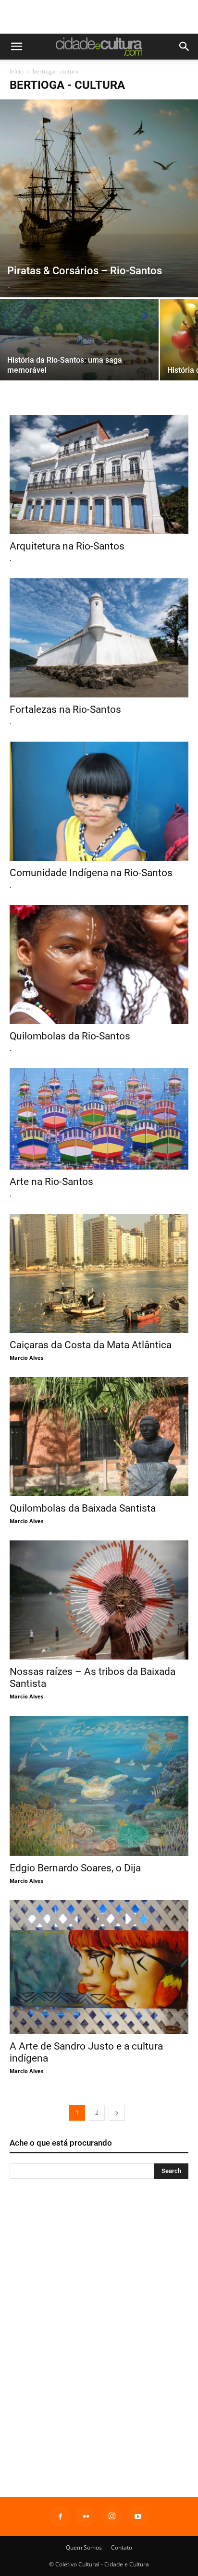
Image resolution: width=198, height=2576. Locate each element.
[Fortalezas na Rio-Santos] (99, 638)
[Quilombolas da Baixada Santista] (99, 1437)
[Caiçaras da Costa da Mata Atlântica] (99, 1273)
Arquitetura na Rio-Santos (67, 546)
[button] (16, 47)
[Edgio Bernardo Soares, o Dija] (99, 1786)
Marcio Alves (26, 1358)
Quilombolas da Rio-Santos (70, 1036)
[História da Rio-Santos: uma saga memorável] (79, 349)
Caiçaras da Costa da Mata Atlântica (91, 1345)
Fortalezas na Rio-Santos (65, 709)
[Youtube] (138, 2516)
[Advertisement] (99, 17)
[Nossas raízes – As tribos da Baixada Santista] (99, 1600)
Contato (122, 2547)
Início (17, 71)
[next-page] (117, 2113)
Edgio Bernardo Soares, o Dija (75, 1868)
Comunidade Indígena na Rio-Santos (91, 873)
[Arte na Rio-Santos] (99, 1119)
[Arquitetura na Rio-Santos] (99, 475)
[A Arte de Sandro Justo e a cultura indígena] (99, 1967)
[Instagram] (112, 2516)
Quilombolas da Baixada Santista (83, 1508)
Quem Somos (84, 2547)
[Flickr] (86, 2516)
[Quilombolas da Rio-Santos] (99, 964)
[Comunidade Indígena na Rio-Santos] (99, 801)
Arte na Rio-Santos (51, 1182)
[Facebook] (60, 2516)
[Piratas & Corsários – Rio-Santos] (99, 198)
